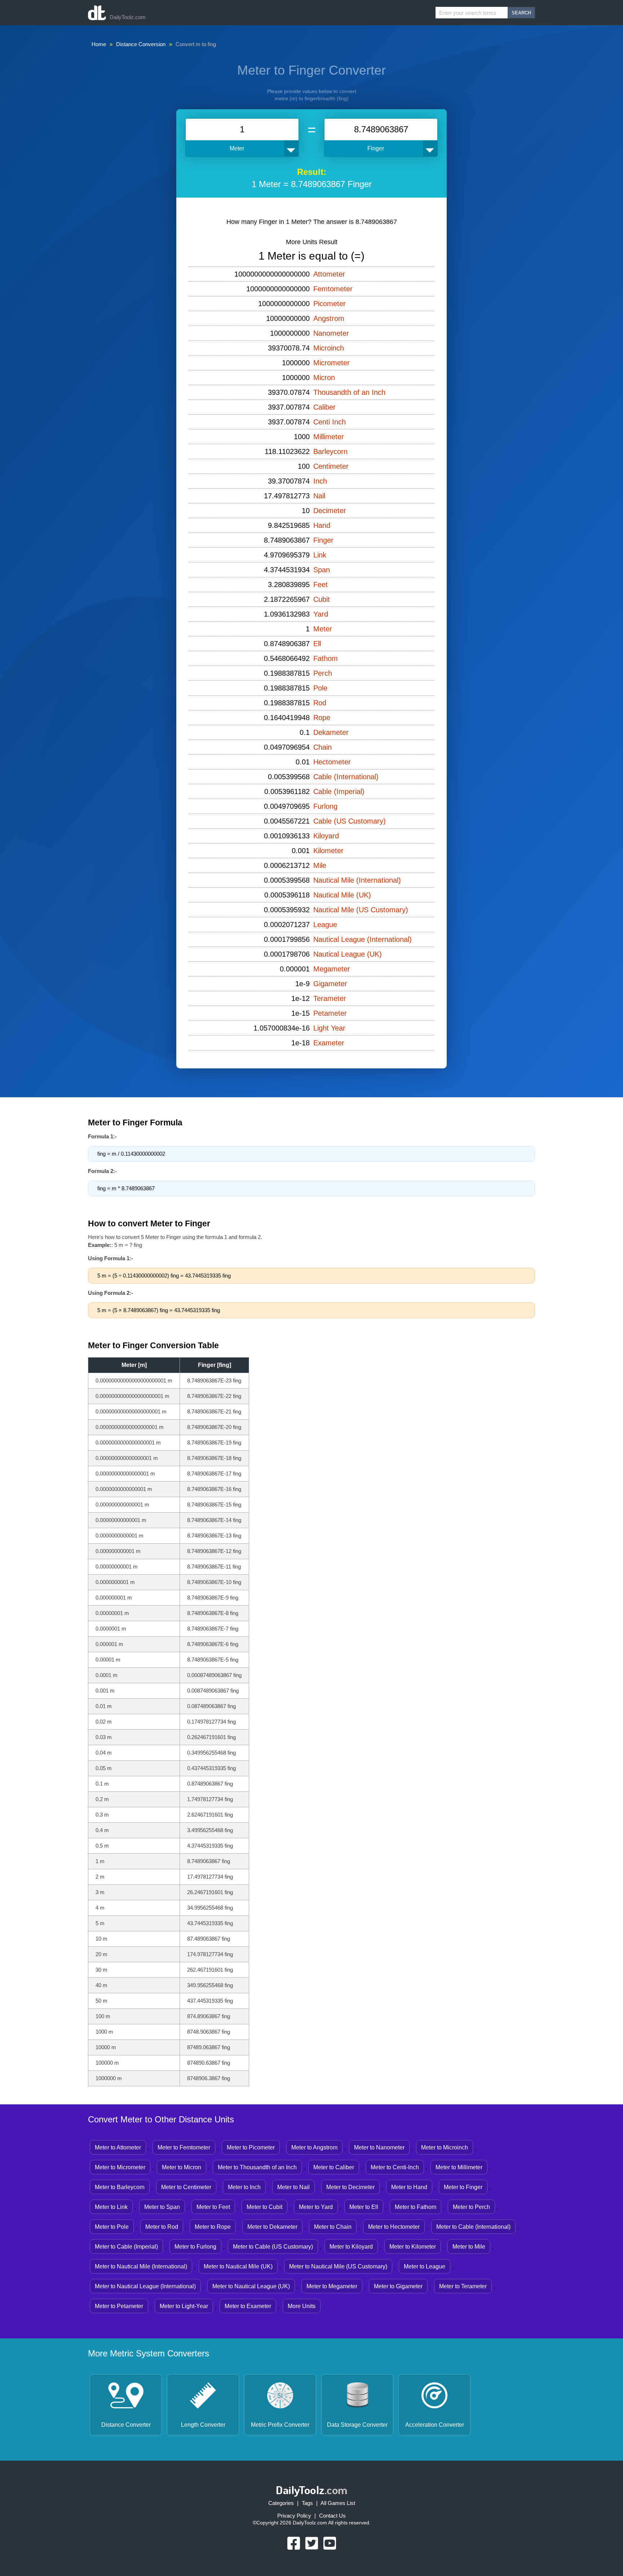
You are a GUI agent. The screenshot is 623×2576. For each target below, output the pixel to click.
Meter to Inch (244, 2187)
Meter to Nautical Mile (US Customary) (338, 2266)
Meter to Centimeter (186, 2187)
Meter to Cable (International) (473, 2227)
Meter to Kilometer (413, 2247)
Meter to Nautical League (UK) (251, 2286)
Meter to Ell (364, 2207)
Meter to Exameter (248, 2306)
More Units (302, 2306)
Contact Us (332, 2516)
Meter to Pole (112, 2227)
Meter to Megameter (332, 2286)
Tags (307, 2503)
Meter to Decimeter (350, 2187)
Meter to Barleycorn (120, 2187)
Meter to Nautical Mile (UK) (238, 2266)
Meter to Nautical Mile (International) (141, 2266)
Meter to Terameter (463, 2286)
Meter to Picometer (251, 2147)
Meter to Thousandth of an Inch (257, 2167)
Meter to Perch (471, 2207)
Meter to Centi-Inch (395, 2167)
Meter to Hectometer (394, 2227)
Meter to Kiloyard (351, 2247)
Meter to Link (111, 2207)
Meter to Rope (213, 2227)
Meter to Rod (162, 2227)
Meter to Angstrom (314, 2147)
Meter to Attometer (118, 2147)
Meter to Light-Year (184, 2306)
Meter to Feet (213, 2207)
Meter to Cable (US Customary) (273, 2247)
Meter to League (425, 2266)
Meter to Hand (409, 2187)
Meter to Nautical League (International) (145, 2286)
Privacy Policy (294, 2516)
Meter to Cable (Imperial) (126, 2247)
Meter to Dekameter (272, 2227)
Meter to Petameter (119, 2306)
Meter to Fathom (416, 2207)
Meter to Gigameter (398, 2286)
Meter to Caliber (334, 2167)
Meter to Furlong (195, 2247)
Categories (281, 2503)
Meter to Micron (182, 2167)
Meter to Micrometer (120, 2167)
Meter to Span (162, 2207)
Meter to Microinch (445, 2147)
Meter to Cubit (264, 2207)
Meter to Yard (316, 2207)
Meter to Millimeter (459, 2167)
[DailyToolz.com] (97, 13)
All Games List (338, 2503)
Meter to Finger (463, 2187)
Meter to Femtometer (184, 2147)
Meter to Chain (333, 2227)
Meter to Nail (293, 2187)
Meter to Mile (469, 2247)
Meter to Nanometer (379, 2147)
